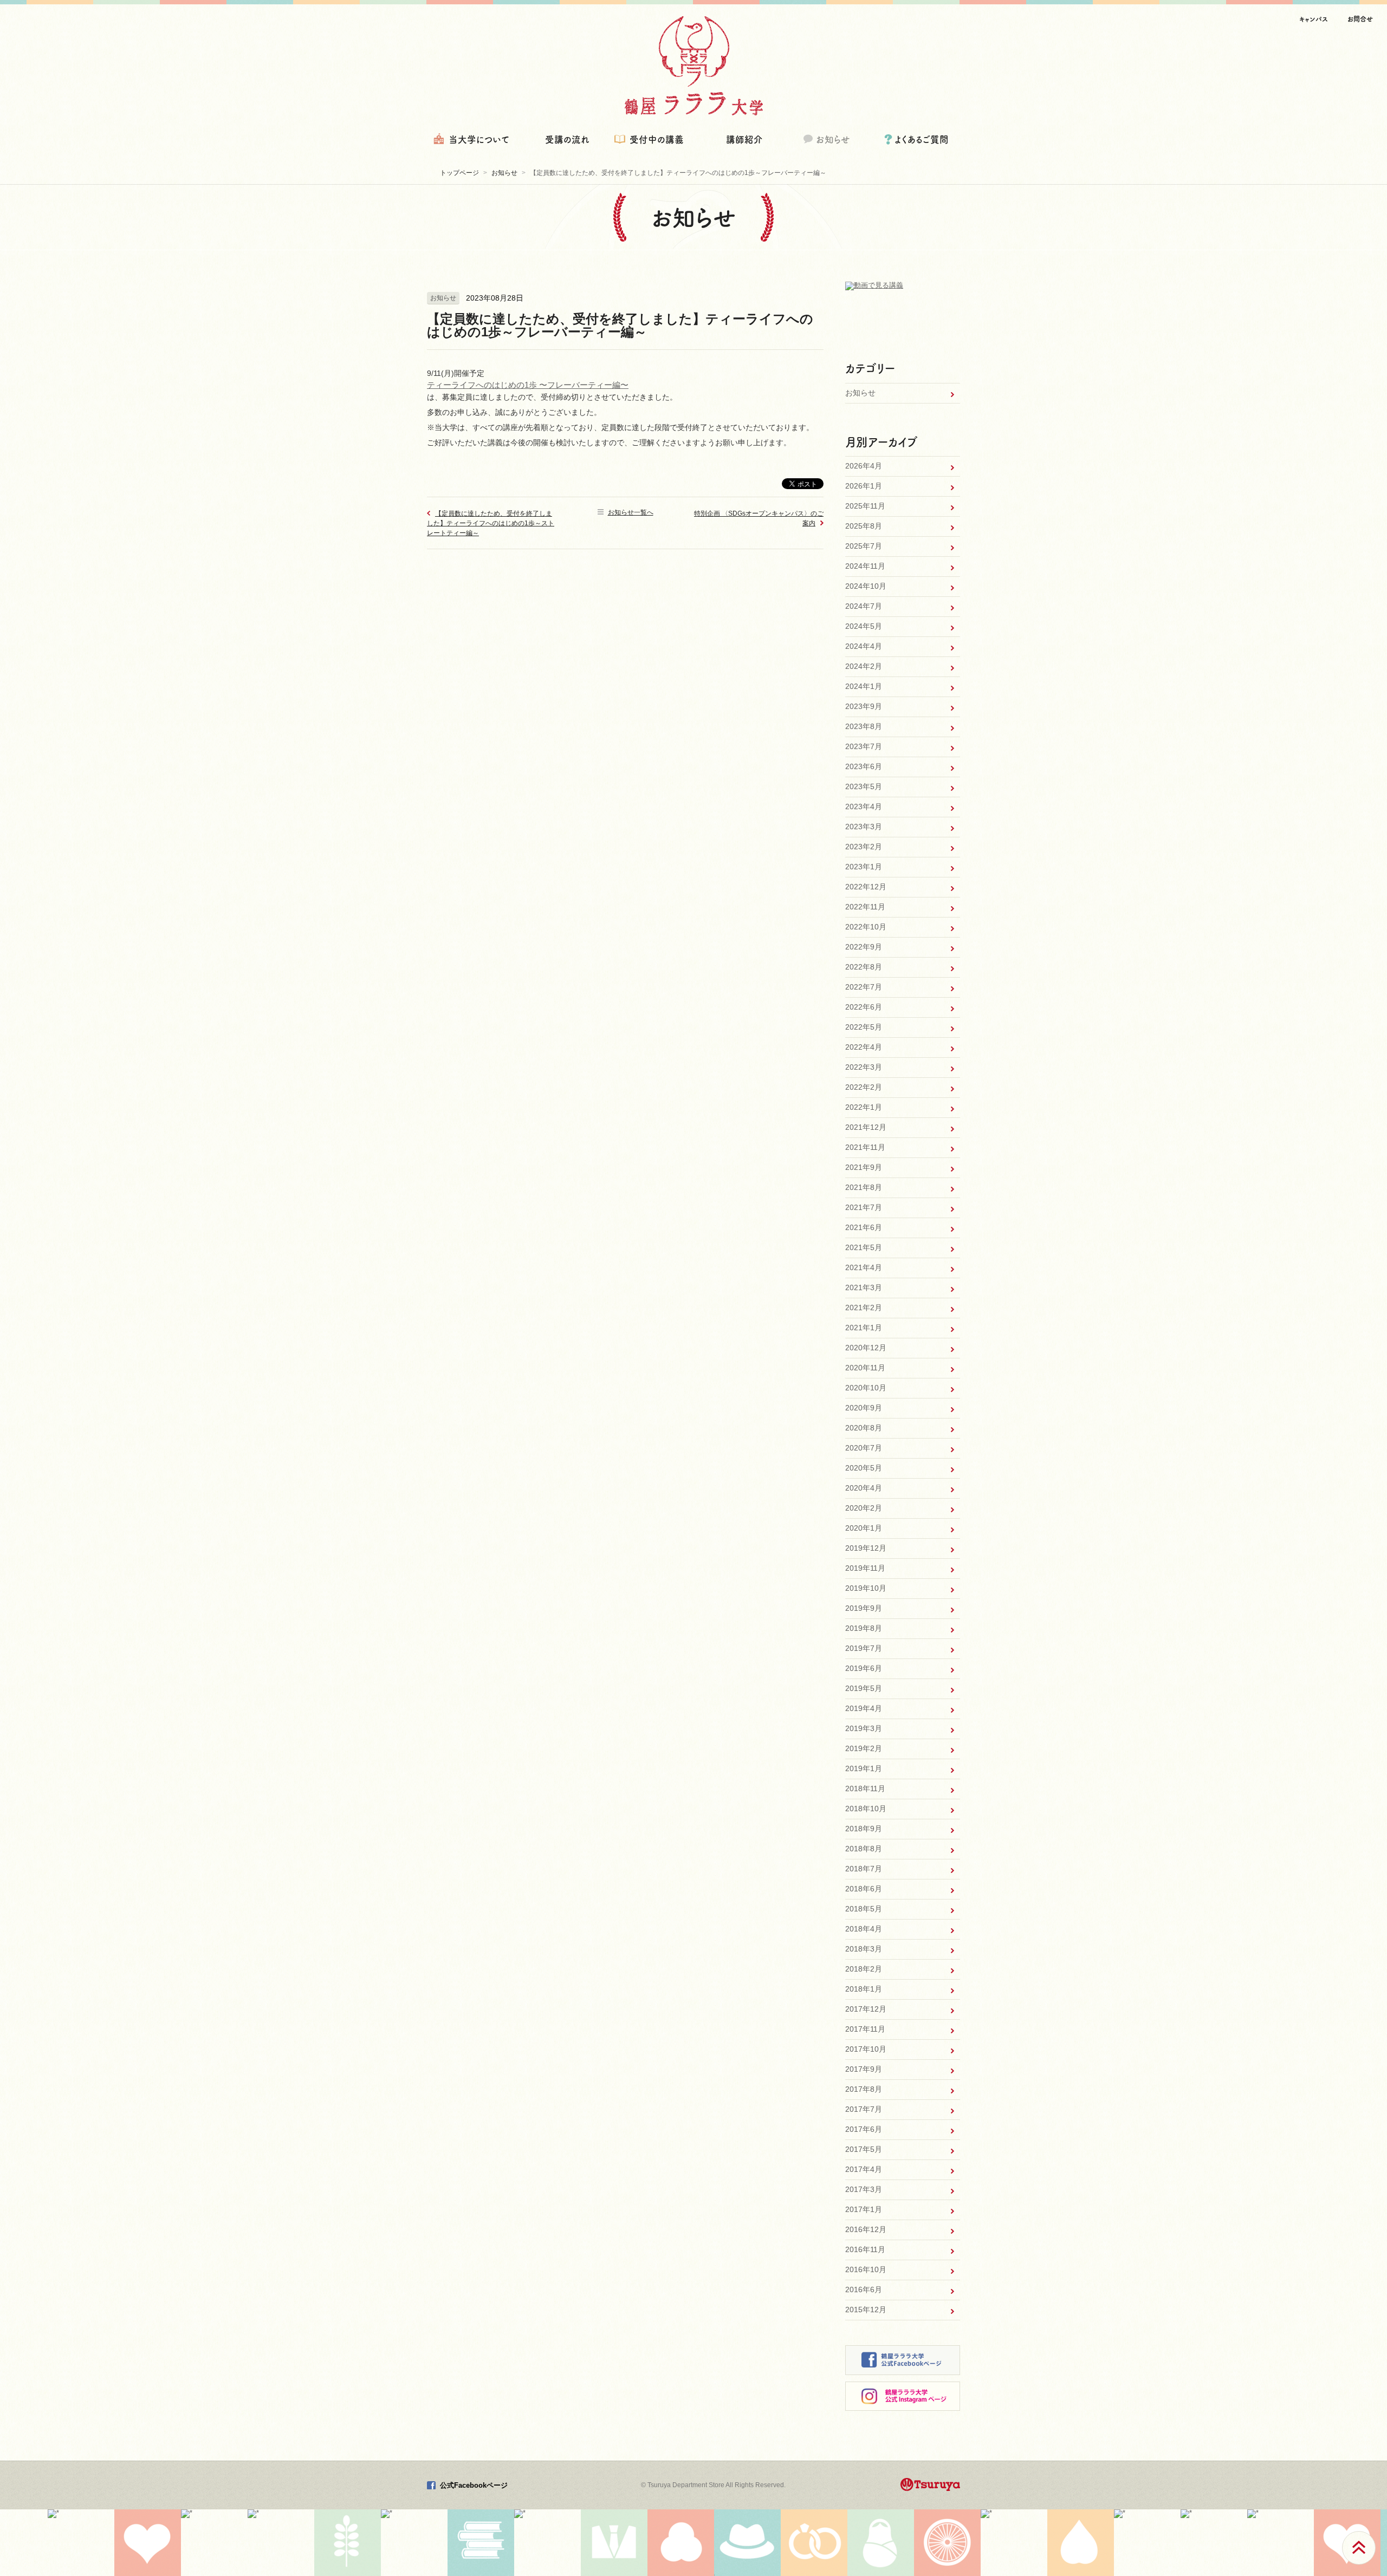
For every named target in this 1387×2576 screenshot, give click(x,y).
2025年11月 (865, 506)
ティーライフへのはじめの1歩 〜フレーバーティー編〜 (528, 385)
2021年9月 (864, 1167)
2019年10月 (866, 1588)
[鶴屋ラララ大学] (694, 66)
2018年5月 (864, 1909)
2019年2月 (864, 1748)
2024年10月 (866, 586)
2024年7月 (864, 606)
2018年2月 (864, 1969)
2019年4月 (864, 1708)
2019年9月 (864, 1608)
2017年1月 (864, 2209)
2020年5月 (864, 1468)
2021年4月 (864, 1267)
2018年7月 (864, 1869)
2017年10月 (866, 2049)
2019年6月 (864, 1668)
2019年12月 (866, 1548)
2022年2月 (864, 1087)
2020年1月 (864, 1528)
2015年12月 (866, 2310)
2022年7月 (864, 987)
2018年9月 (864, 1829)
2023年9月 (864, 706)
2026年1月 (864, 486)
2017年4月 (864, 2169)
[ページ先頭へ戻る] (1359, 2548)
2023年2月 (864, 847)
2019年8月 (864, 1628)
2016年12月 (866, 2229)
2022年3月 (864, 1067)
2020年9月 (864, 1408)
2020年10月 (866, 1388)
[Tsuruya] (930, 2484)
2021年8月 (864, 1187)
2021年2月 (864, 1307)
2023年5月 (864, 786)
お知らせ (860, 393)
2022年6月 (864, 1007)
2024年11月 (865, 566)
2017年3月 (864, 2189)
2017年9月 (864, 2069)
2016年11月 (865, 2249)
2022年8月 (864, 967)
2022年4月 (864, 1047)
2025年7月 (864, 546)
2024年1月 (864, 686)
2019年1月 (864, 1768)
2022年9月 (864, 947)
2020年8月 (864, 1428)
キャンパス (1314, 19)
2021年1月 (864, 1328)
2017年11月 (865, 2029)
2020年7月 (864, 1448)
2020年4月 (864, 1488)
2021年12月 (866, 1127)
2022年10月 (866, 927)
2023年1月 (864, 867)
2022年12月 (866, 887)
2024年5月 (864, 626)
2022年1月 (864, 1107)
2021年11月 (865, 1147)
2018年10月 (866, 1809)
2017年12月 (866, 2009)
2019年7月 (864, 1648)
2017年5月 (864, 2149)
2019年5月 (864, 1688)
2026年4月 (864, 466)
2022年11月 (865, 907)
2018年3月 (864, 1949)
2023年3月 (864, 827)
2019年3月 (864, 1728)
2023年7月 (864, 746)
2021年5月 (864, 1247)
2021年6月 (864, 1227)
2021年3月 (864, 1287)
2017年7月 (864, 2109)
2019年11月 (865, 1568)
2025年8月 (864, 526)
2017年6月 (864, 2129)
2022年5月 (864, 1027)
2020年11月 (865, 1368)
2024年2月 (864, 666)
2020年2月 (864, 1508)
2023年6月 (864, 766)
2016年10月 (866, 2269)
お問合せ (1360, 19)
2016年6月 (864, 2289)
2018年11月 (865, 1788)
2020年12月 (866, 1348)
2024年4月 (864, 646)
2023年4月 (864, 806)
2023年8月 (864, 726)
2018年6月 (864, 1889)
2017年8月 (864, 2089)
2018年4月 (864, 1929)
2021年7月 (864, 1207)
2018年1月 (864, 1989)
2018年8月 (864, 1849)
